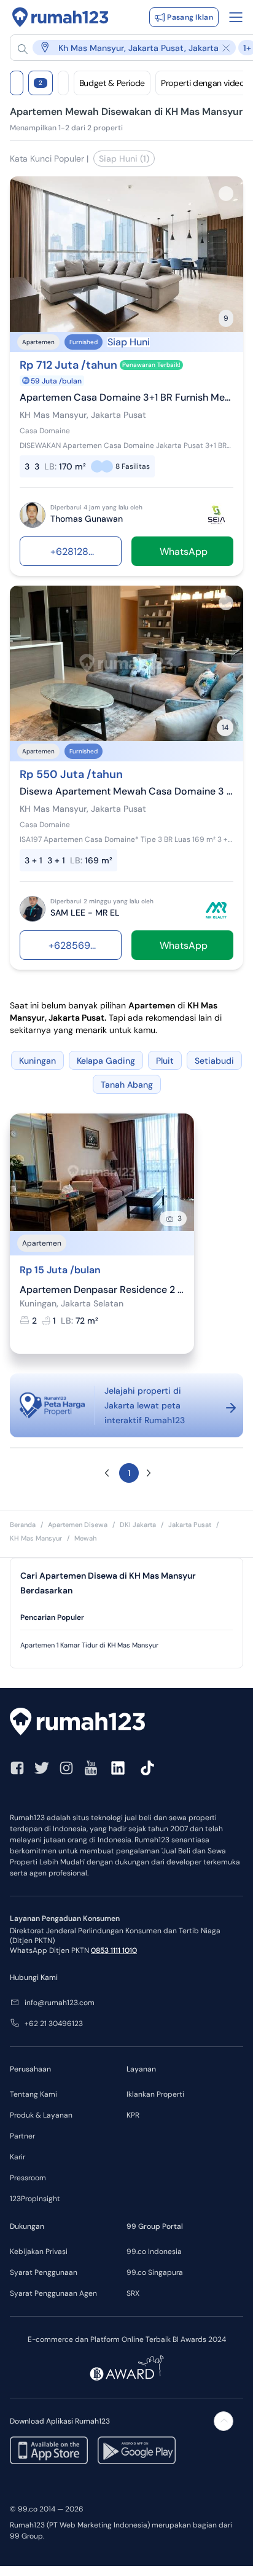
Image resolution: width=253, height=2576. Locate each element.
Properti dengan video (203, 83)
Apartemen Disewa (78, 1525)
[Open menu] (236, 17)
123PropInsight (35, 2199)
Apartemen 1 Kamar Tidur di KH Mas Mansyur (89, 1645)
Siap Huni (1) (124, 159)
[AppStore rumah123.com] (49, 2450)
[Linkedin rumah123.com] (118, 1768)
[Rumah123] (60, 17)
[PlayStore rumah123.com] (137, 2450)
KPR (133, 2115)
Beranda (23, 1525)
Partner (22, 2136)
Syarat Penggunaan (44, 2272)
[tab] (126, 1618)
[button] (107, 1473)
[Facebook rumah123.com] (17, 1768)
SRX (133, 2293)
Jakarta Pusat (190, 1525)
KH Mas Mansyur (36, 1538)
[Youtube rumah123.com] (91, 1768)
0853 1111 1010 (114, 1950)
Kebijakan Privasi (39, 2252)
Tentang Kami (33, 2094)
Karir (18, 2157)
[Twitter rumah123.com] (42, 1768)
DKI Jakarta (138, 1525)
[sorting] (63, 83)
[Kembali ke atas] (224, 2421)
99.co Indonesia (154, 2252)
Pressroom (28, 2178)
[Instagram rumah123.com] (66, 1768)
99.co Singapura (155, 2272)
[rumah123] (126, 1723)
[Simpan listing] (226, 194)
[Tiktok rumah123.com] (147, 1768)
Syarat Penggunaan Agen (53, 2293)
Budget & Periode (112, 83)
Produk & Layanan (41, 2115)
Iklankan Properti (155, 2094)
